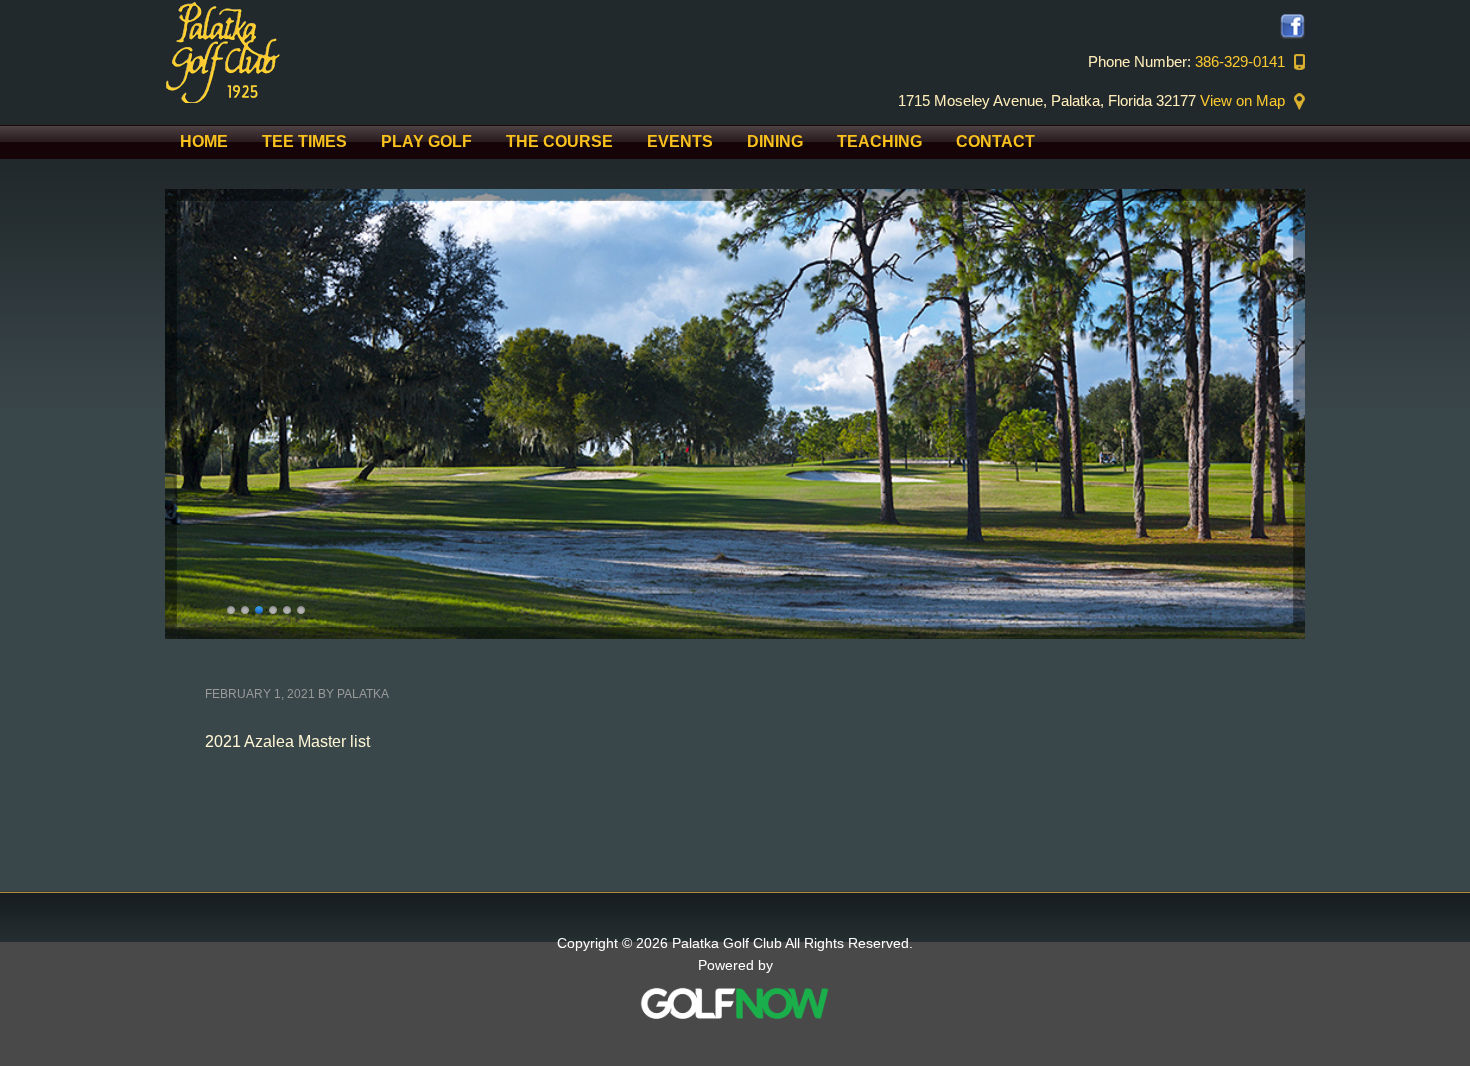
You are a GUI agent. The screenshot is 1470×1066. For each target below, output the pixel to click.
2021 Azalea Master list (287, 741)
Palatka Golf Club (335, 51)
